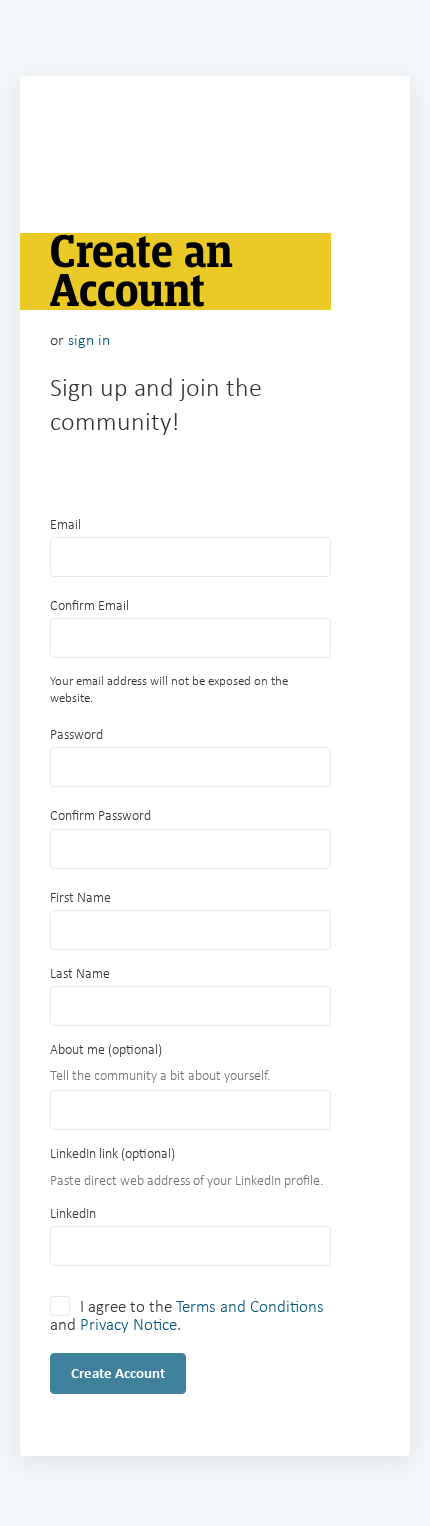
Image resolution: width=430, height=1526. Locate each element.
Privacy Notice (128, 1324)
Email (65, 524)
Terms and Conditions (250, 1306)
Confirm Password (100, 815)
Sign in (89, 339)
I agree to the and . (187, 1314)
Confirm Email (89, 605)
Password (76, 734)
